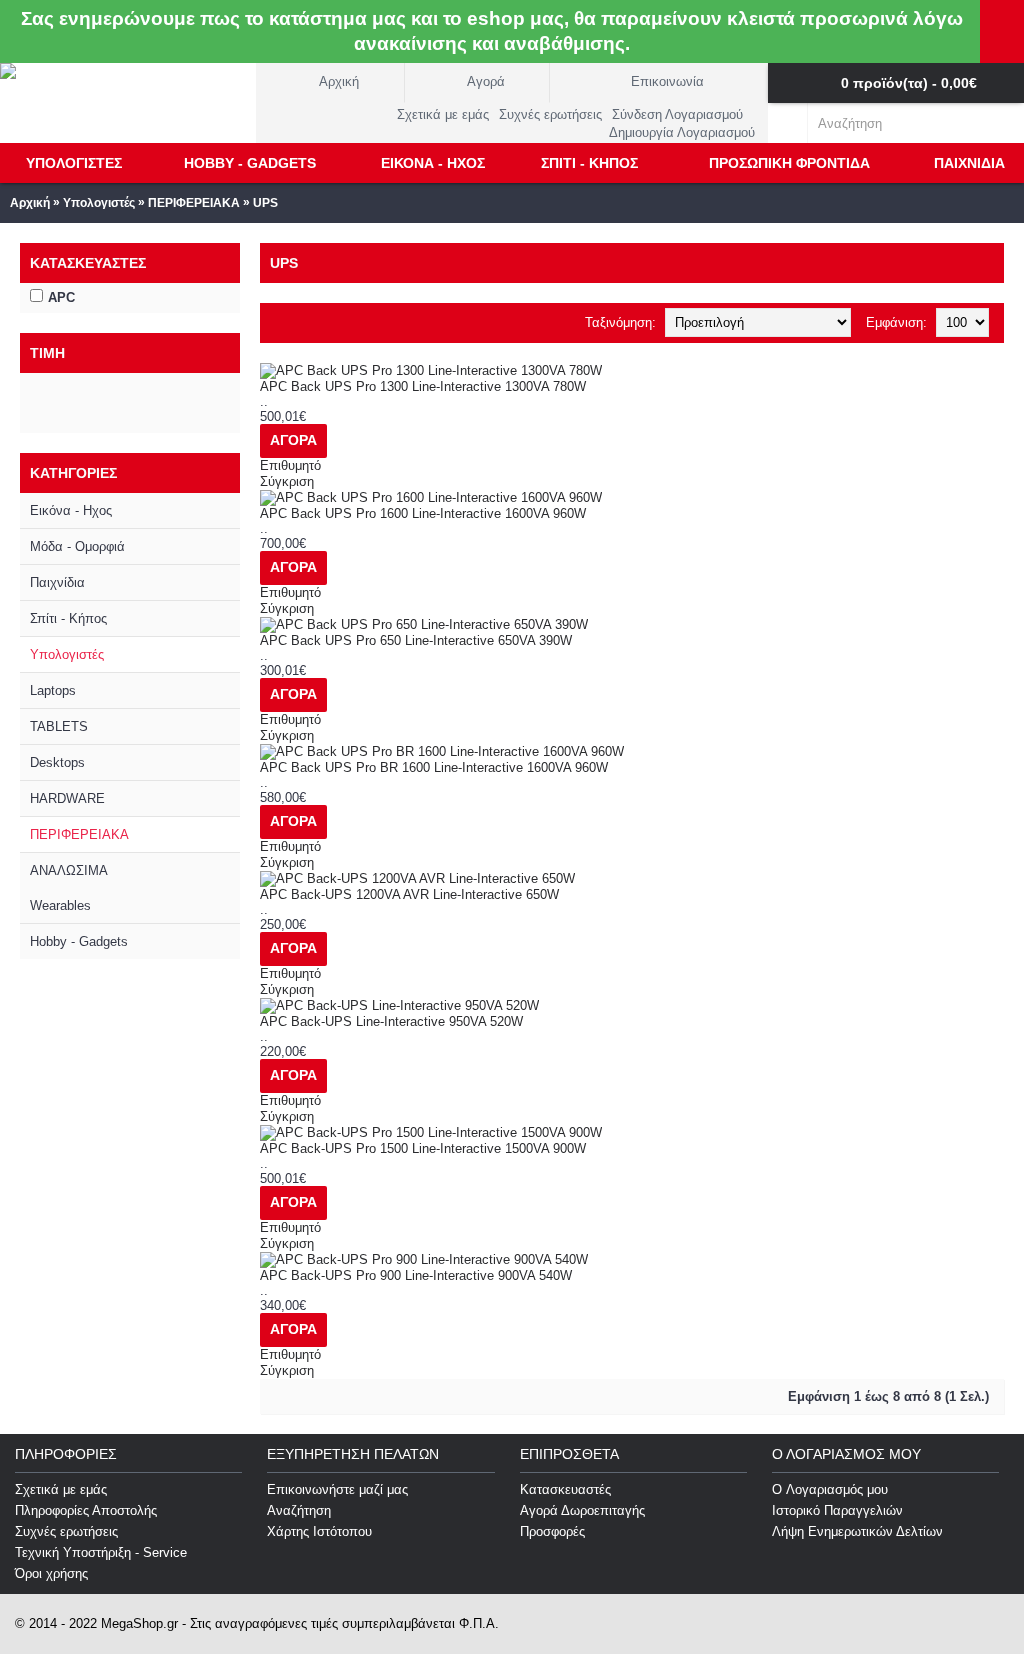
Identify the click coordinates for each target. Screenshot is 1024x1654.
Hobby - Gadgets (79, 941)
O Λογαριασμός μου (830, 1489)
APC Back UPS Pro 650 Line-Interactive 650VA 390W (416, 640)
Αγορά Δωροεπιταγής (582, 1510)
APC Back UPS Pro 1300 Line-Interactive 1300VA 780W (423, 386)
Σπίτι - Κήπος (68, 618)
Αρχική (30, 203)
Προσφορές (552, 1531)
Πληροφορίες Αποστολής (86, 1510)
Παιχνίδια (57, 582)
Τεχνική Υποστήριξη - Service (101, 1552)
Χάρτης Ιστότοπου (319, 1531)
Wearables (60, 905)
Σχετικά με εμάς (61, 1489)
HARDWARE (67, 798)
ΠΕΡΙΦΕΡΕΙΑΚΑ (194, 203)
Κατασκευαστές (565, 1489)
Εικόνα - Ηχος (71, 510)
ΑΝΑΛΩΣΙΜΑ (69, 870)
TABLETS (59, 726)
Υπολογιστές (99, 203)
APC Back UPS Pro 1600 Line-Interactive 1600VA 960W (423, 513)
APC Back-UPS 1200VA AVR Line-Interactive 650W (409, 894)
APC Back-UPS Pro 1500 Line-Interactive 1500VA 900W (423, 1148)
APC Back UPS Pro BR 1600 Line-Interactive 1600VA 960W (434, 767)
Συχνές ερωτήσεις (66, 1531)
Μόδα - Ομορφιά (77, 546)
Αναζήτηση (299, 1510)
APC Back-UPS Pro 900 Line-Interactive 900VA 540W (416, 1275)
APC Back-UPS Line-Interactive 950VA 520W (391, 1021)
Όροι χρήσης (51, 1573)
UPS (265, 203)
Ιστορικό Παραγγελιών (837, 1510)
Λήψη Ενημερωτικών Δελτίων (857, 1531)
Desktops (57, 762)
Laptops (53, 690)
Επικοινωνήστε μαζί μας (337, 1489)
